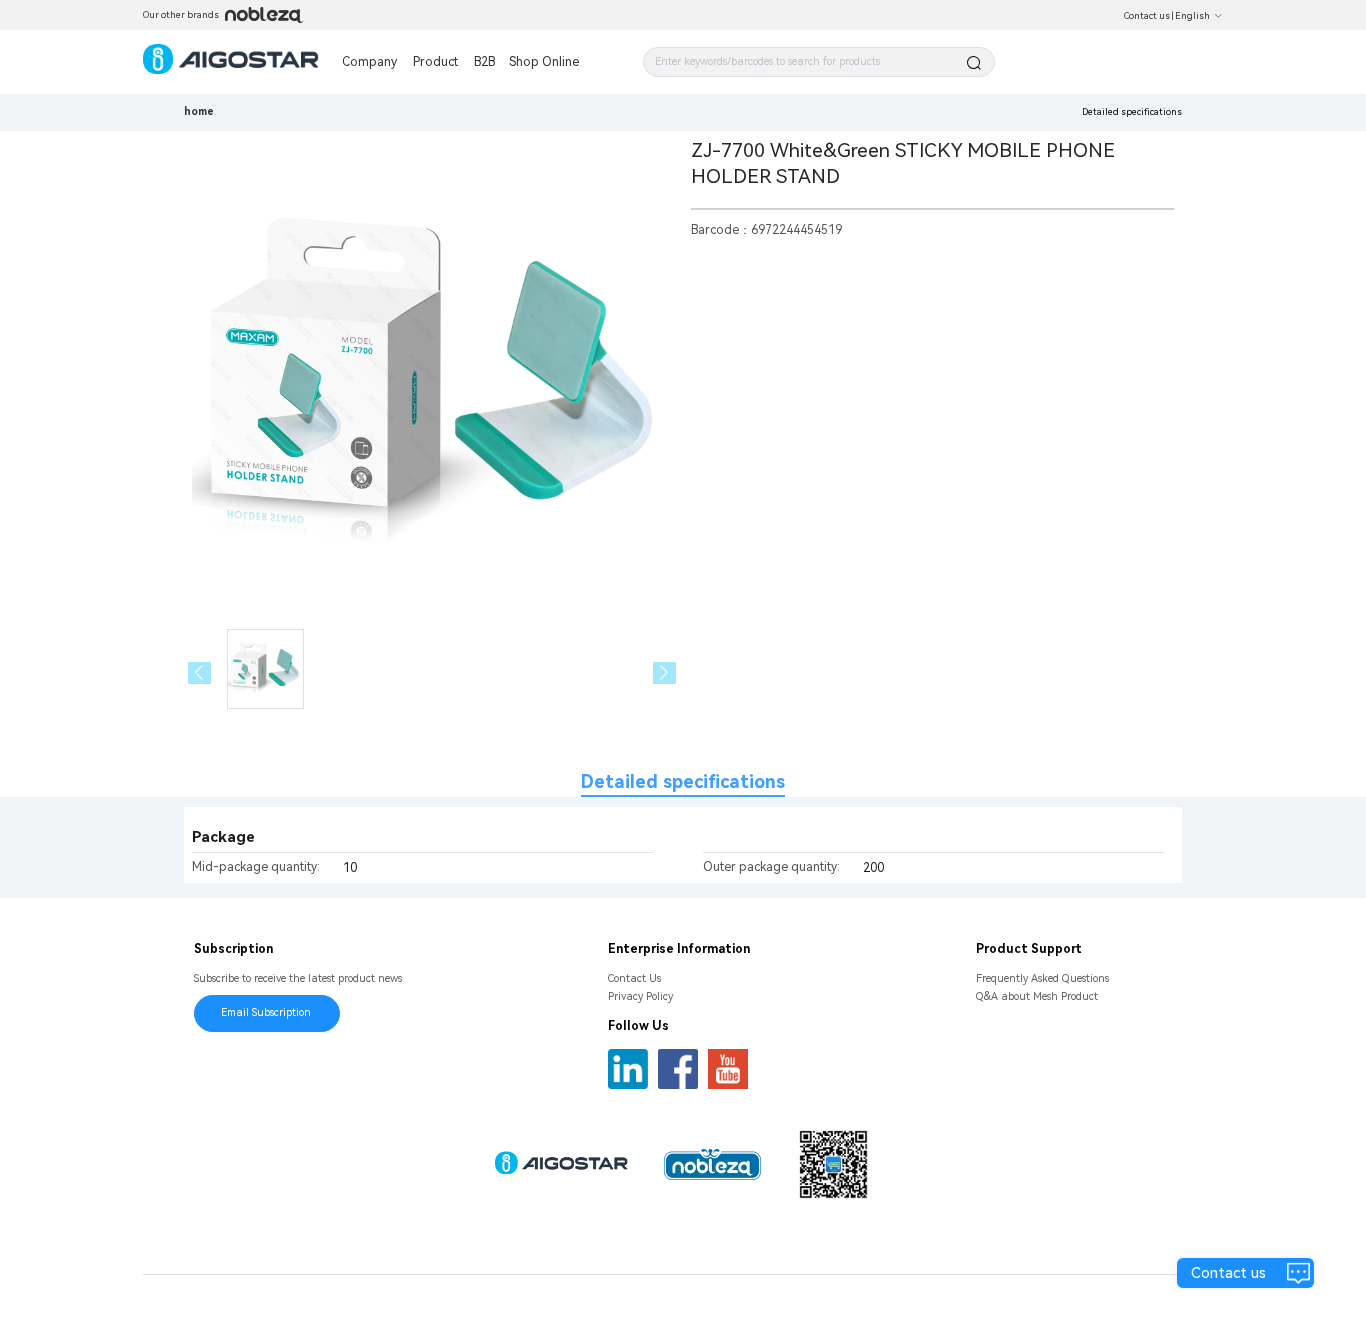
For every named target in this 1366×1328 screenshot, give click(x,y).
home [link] (199, 111)
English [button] (1192, 16)
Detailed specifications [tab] (683, 781)
